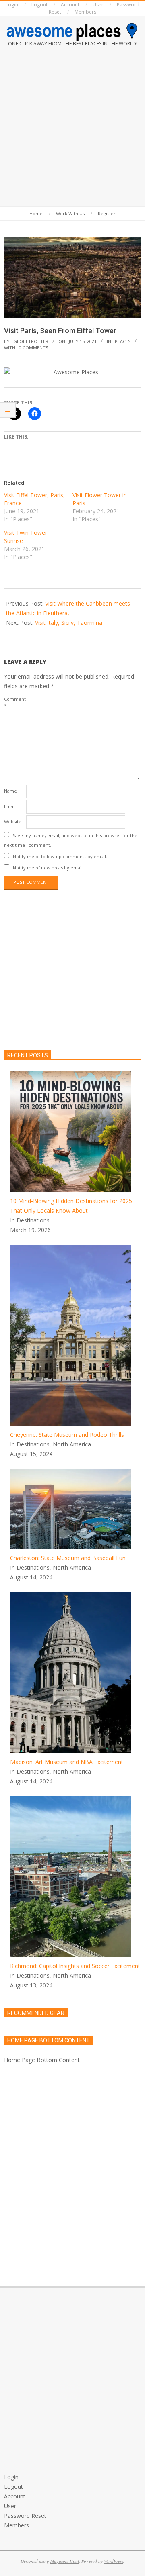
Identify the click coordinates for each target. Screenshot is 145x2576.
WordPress (114, 2561)
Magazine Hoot (65, 2561)
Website (13, 821)
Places (123, 341)
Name (10, 791)
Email (10, 806)
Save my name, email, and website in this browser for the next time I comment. (71, 840)
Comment (14, 702)
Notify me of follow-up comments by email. (60, 856)
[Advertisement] (72, 128)
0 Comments (33, 348)
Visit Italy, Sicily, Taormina (69, 623)
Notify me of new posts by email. (48, 868)
